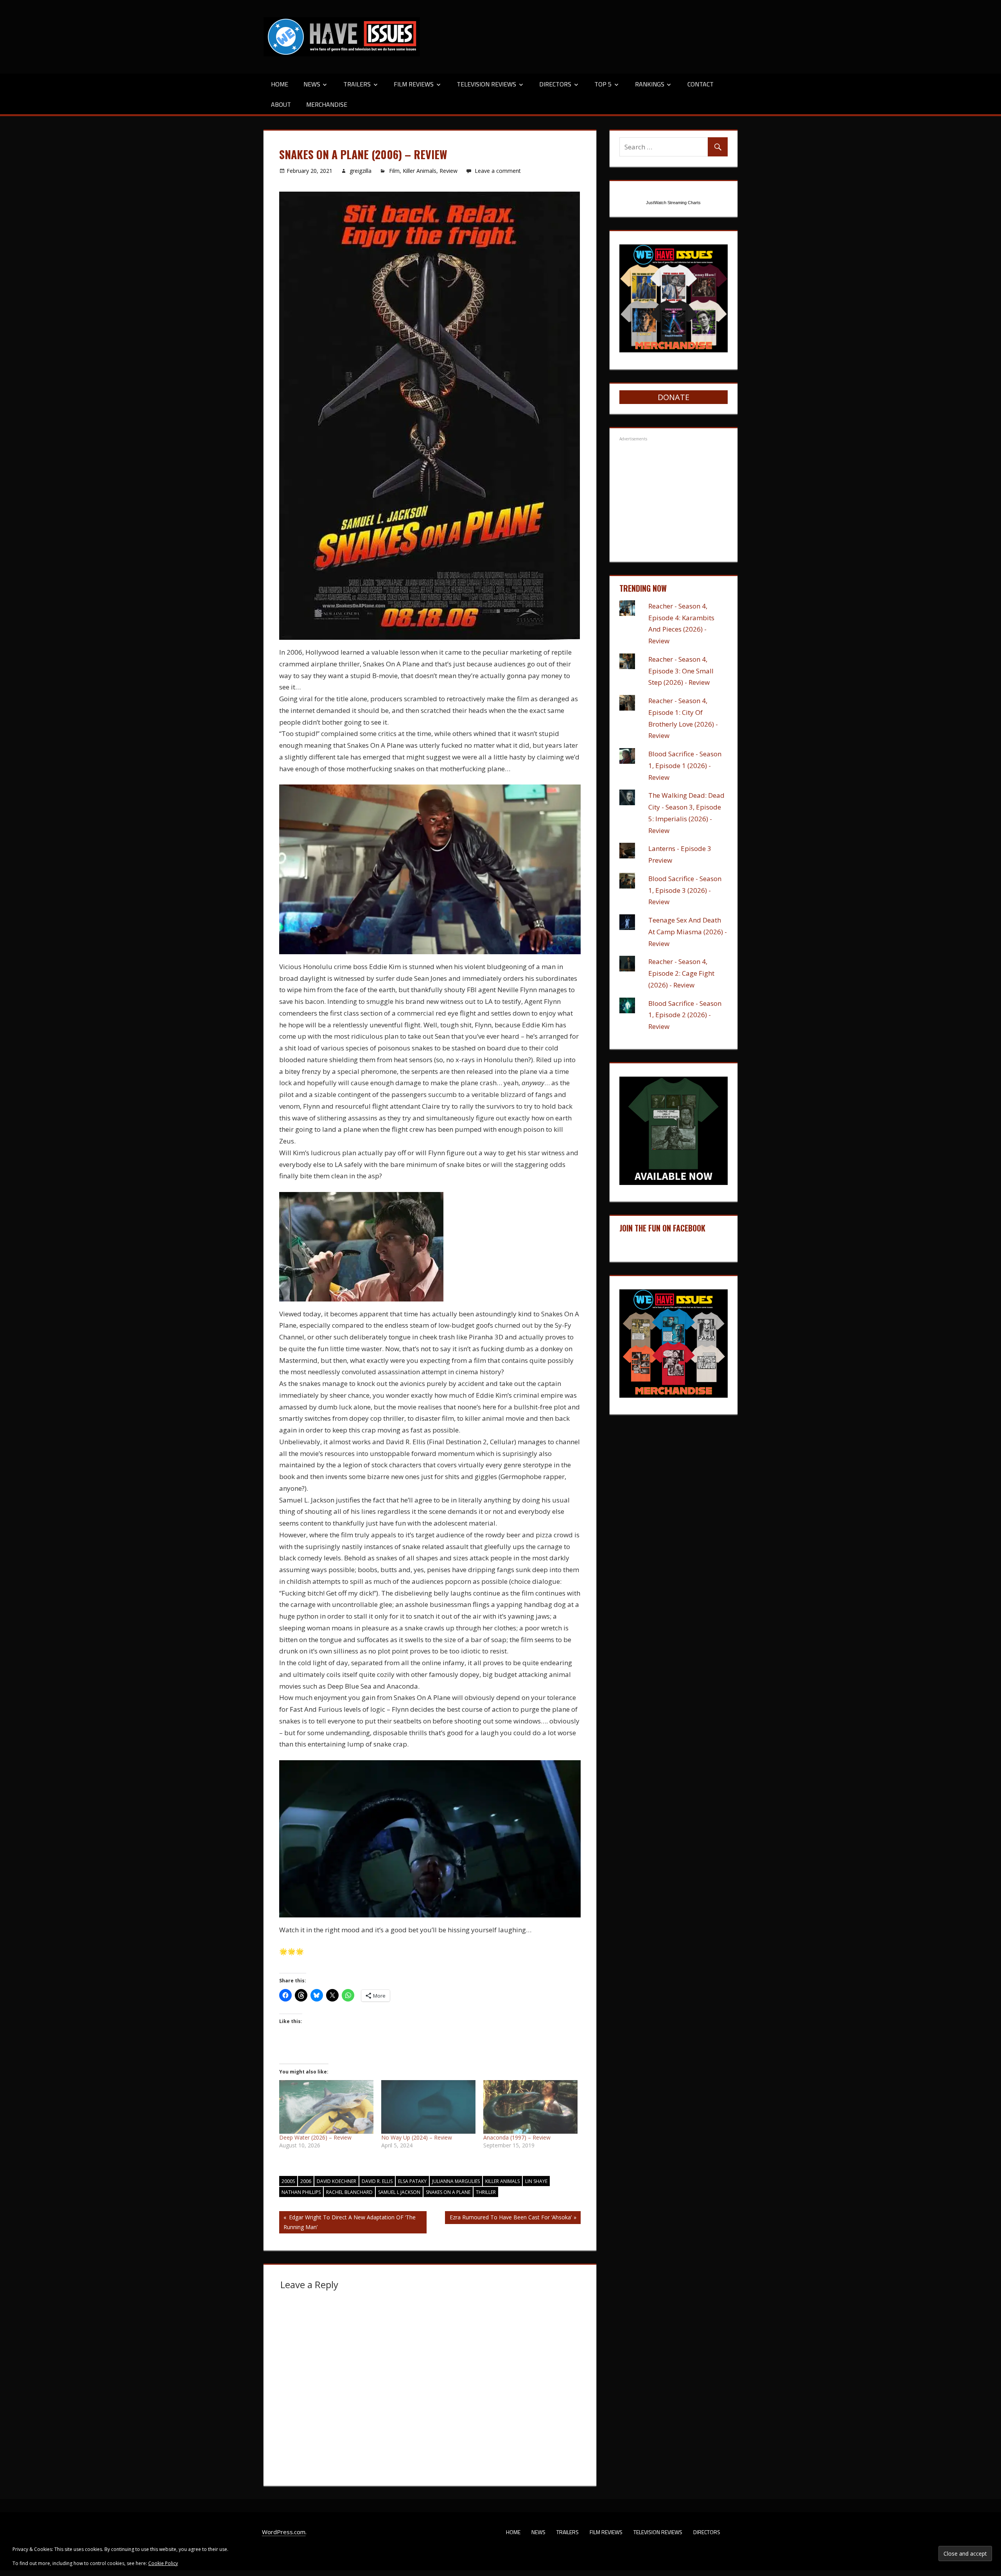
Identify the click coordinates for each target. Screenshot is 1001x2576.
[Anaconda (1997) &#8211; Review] (530, 2107)
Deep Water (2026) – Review (315, 2137)
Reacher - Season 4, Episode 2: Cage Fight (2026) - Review (681, 973)
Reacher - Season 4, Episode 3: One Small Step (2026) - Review (681, 671)
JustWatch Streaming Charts (673, 203)
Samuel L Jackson (399, 2192)
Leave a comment (498, 171)
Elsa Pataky (412, 2181)
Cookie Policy (163, 2563)
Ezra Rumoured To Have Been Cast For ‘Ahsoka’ (510, 2219)
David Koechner (336, 2181)
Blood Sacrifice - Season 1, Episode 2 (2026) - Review (685, 1015)
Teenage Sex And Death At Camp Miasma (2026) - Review (688, 932)
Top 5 (603, 84)
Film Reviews (414, 84)
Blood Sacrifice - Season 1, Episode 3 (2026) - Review (685, 890)
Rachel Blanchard (349, 2192)
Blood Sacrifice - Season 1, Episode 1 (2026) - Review (685, 766)
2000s (288, 2181)
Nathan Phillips (301, 2192)
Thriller (486, 2192)
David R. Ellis (377, 2181)
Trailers (357, 84)
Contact (701, 84)
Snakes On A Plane (448, 2192)
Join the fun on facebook (662, 1228)
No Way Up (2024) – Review (417, 2137)
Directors (555, 84)
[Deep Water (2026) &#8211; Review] (326, 2107)
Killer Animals (420, 171)
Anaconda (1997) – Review (517, 2137)
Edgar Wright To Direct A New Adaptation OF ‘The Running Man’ (350, 2222)
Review (448, 171)
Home (280, 84)
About (281, 104)
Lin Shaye (536, 2181)
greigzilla (361, 171)
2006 (306, 2181)
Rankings (650, 84)
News (312, 84)
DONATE (674, 397)
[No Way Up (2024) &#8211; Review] (428, 2107)
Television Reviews (486, 84)
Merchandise (327, 104)
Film (394, 171)
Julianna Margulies (456, 2181)
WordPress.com (284, 2532)
